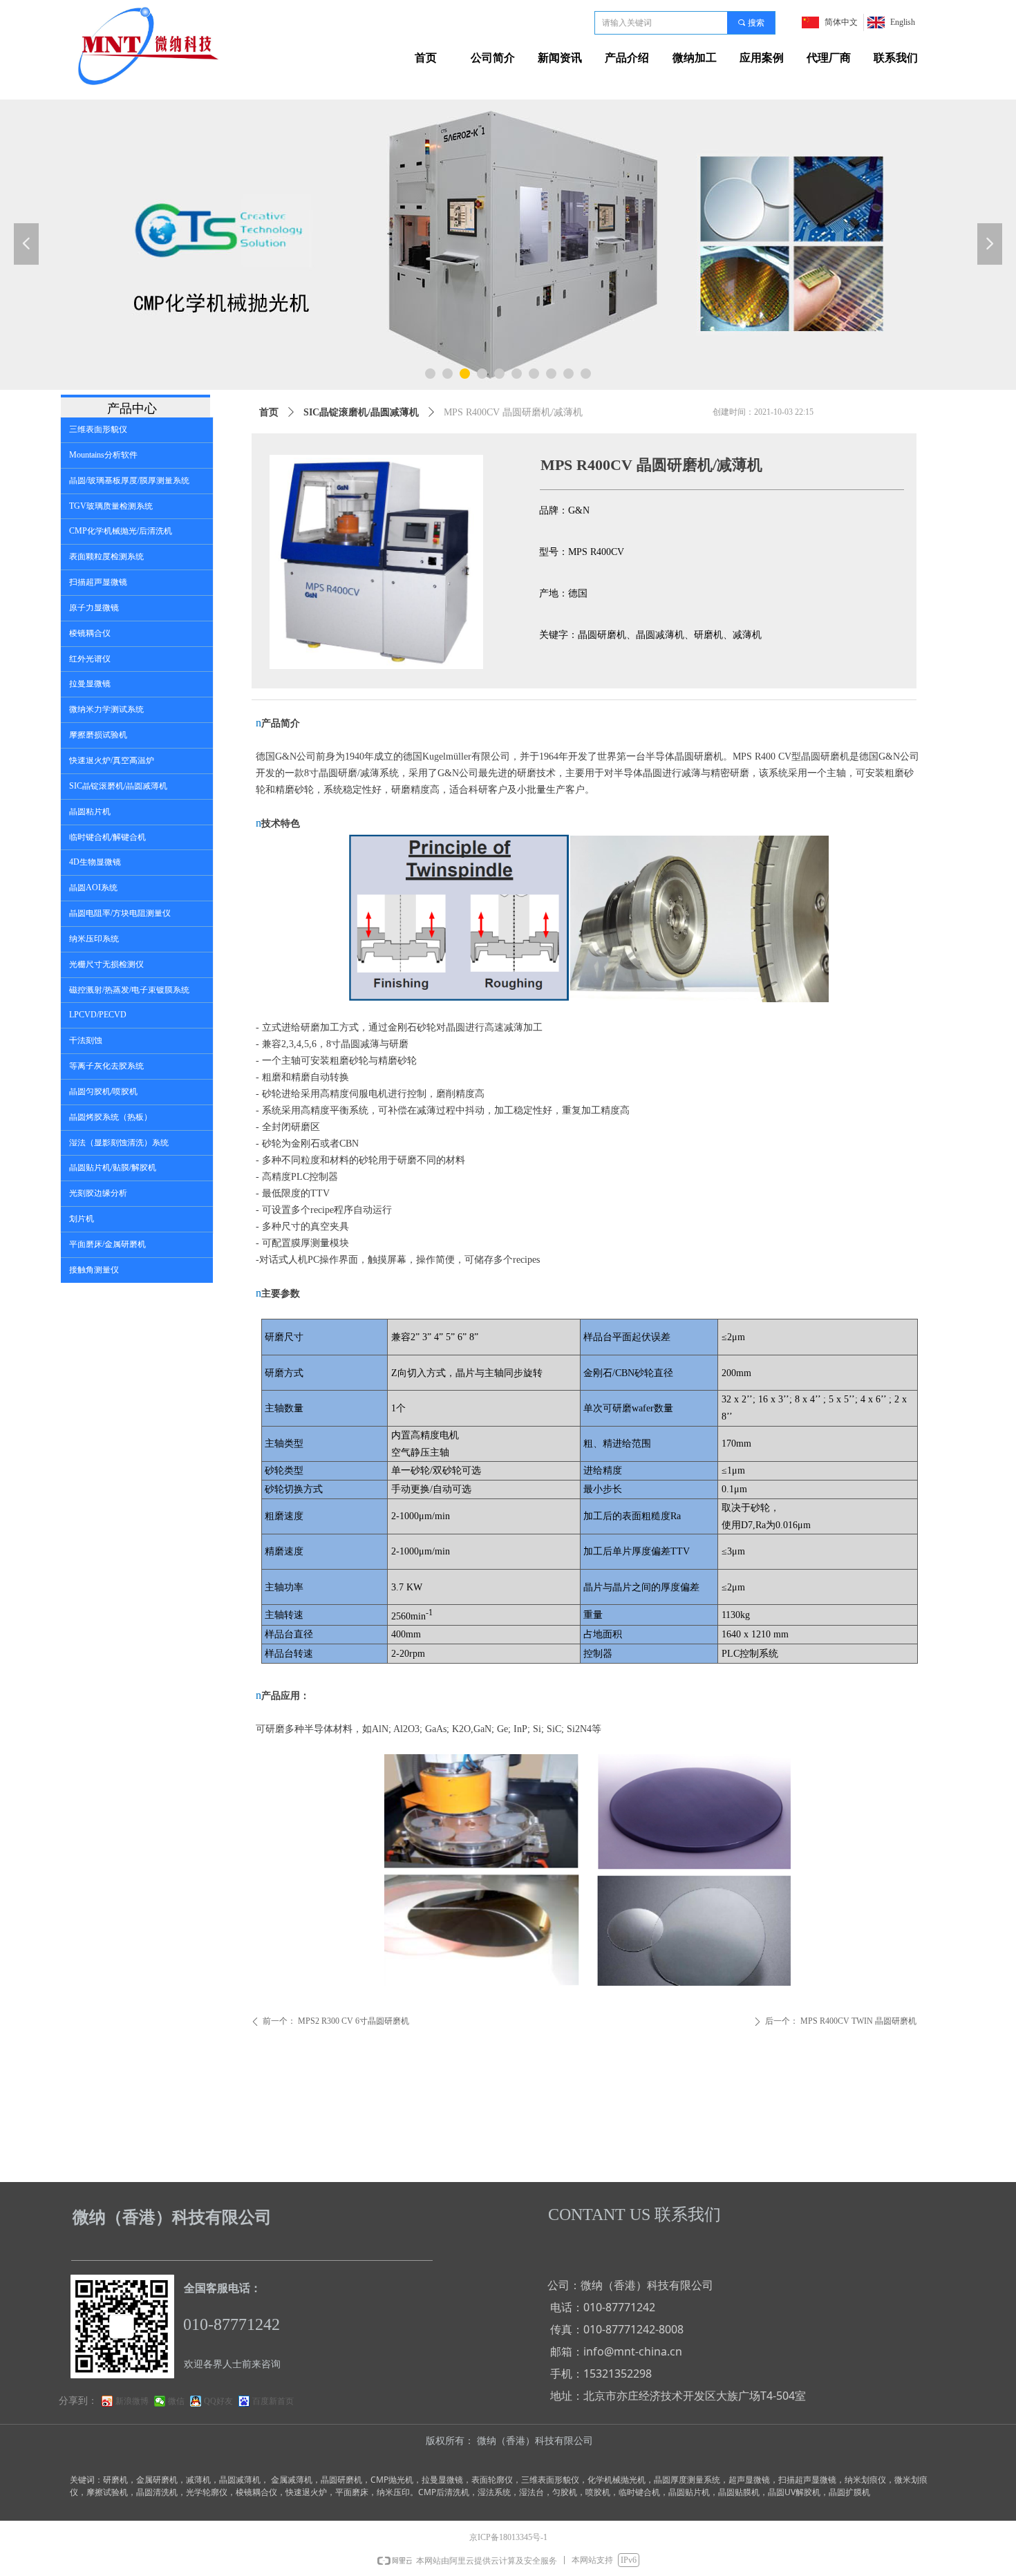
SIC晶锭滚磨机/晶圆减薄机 (361, 412)
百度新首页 (273, 2401)
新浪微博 (132, 2401)
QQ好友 (218, 2401)
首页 (269, 412)
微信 (176, 2401)
